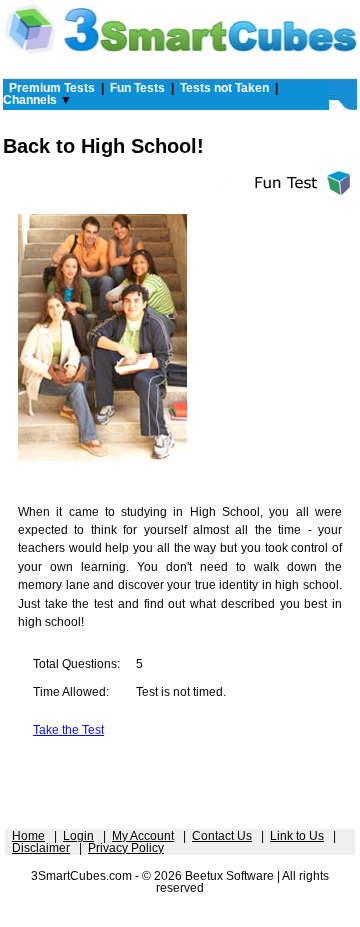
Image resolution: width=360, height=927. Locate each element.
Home (28, 836)
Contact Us (222, 836)
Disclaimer (41, 848)
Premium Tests (52, 88)
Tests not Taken (224, 88)
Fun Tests (137, 88)
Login (78, 836)
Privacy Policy (126, 848)
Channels (30, 100)
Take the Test (68, 730)
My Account (143, 836)
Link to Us (297, 836)
